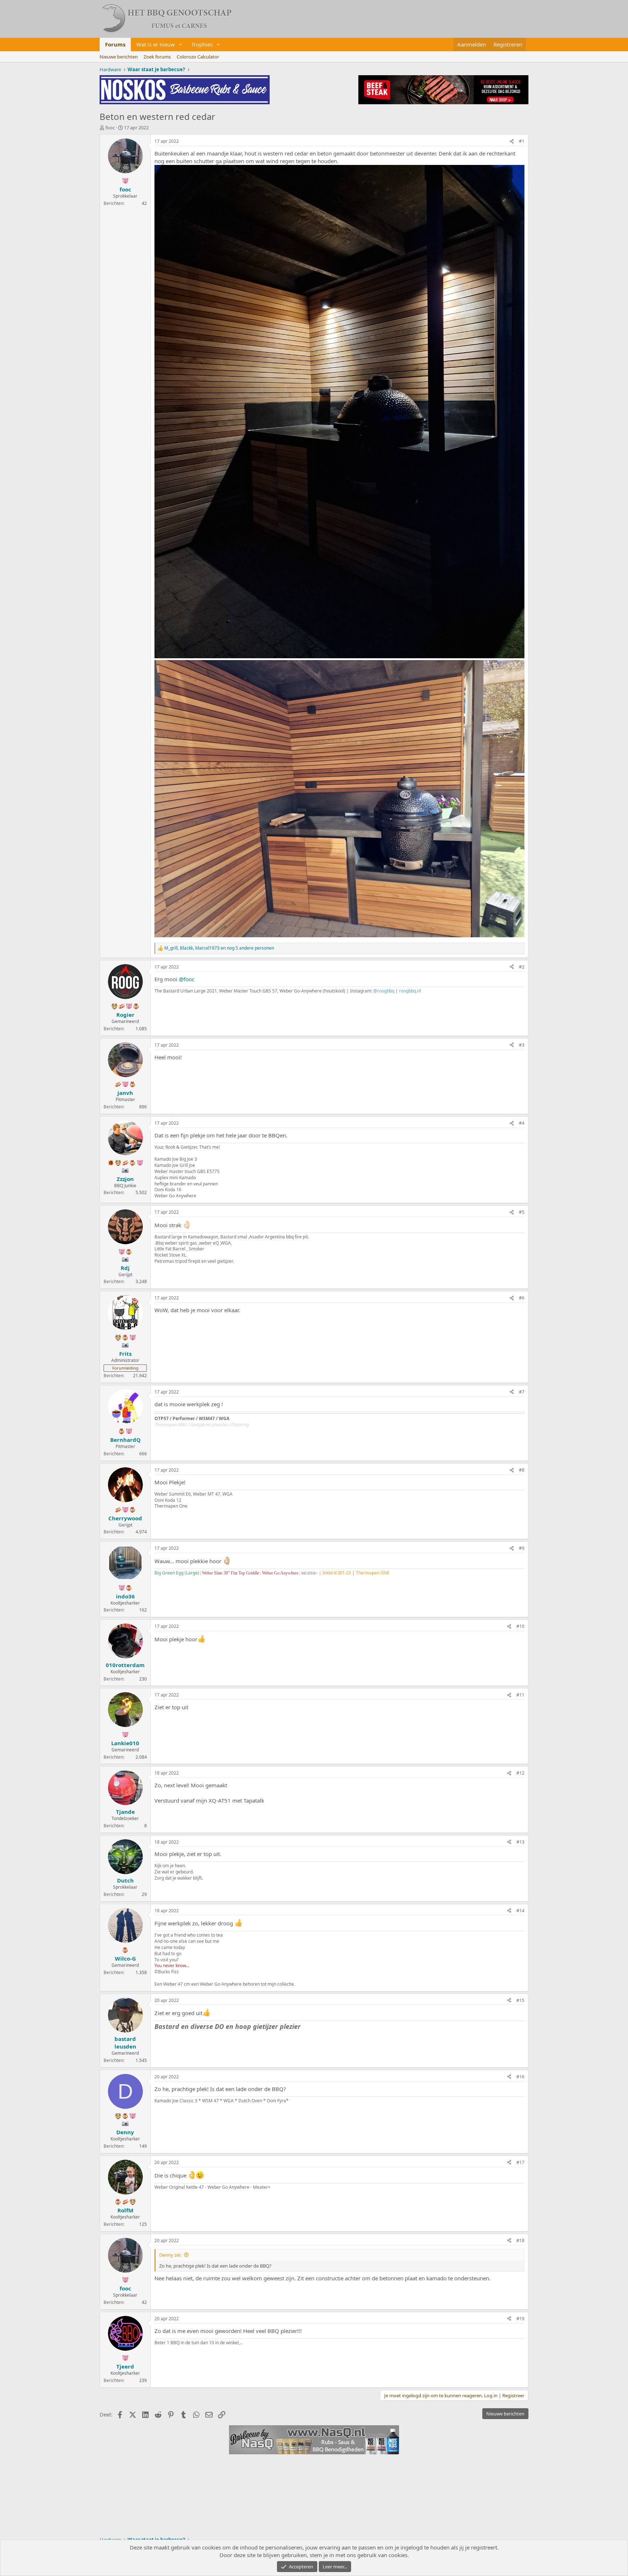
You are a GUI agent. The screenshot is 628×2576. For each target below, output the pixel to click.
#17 (520, 2162)
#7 (522, 1392)
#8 (522, 1470)
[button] (181, 45)
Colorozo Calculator (198, 57)
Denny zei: (170, 2255)
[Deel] (512, 141)
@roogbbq (384, 991)
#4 (522, 1123)
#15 (520, 2000)
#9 (522, 1548)
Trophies (202, 44)
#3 (522, 1045)
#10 (520, 1626)
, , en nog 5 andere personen (219, 948)
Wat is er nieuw (156, 44)
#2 (522, 967)
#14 (520, 1911)
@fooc (187, 979)
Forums (115, 44)
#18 (520, 2241)
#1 (522, 141)
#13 (520, 1842)
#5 (522, 1212)
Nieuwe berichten (119, 57)
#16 (520, 2077)
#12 (520, 1773)
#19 (520, 2319)
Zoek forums (157, 57)
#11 (520, 1695)
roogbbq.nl (410, 991)
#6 (522, 1298)
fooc (110, 128)
